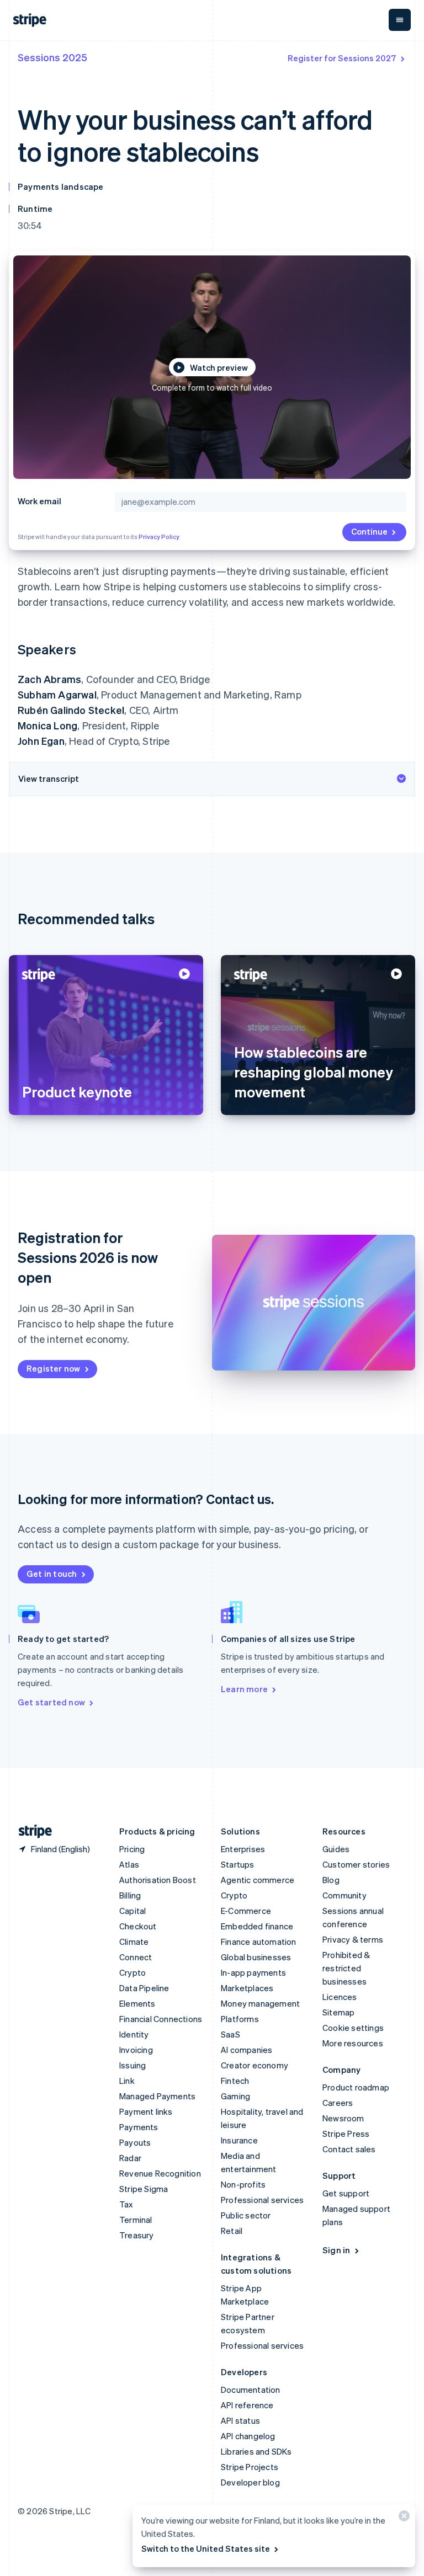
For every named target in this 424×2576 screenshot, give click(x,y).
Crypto (132, 1972)
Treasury (137, 2235)
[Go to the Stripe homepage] (31, 1831)
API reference (247, 2405)
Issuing (132, 2065)
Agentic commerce (258, 1880)
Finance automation (259, 1942)
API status (240, 2420)
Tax (126, 2204)
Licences (340, 1997)
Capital (132, 1911)
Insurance (239, 2140)
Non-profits (243, 2184)
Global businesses (256, 1957)
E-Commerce (246, 1911)
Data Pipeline (144, 1988)
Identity (134, 2034)
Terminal (136, 2220)
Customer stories (356, 1864)
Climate (134, 1942)
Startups (238, 1864)
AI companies (247, 2050)
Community (344, 1895)
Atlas (129, 1864)
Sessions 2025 (52, 57)
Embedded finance (257, 1926)
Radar (130, 2158)
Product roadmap (356, 2087)
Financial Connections (161, 2019)
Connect (136, 1957)
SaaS (230, 2034)
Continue (369, 531)
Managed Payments (157, 2096)
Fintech (235, 2081)
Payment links (146, 2111)
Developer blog (250, 2482)
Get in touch (52, 1574)
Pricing (132, 1849)
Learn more (244, 1689)
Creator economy (255, 2065)
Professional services (262, 2200)
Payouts (135, 2142)
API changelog (248, 2436)
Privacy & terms (353, 1939)
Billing (130, 1895)
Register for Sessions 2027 (342, 58)
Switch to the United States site (206, 2548)
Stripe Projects (250, 2467)
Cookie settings (353, 2028)
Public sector (246, 2215)
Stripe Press (346, 2134)
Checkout (138, 1926)
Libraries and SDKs (256, 2451)
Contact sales (349, 2149)
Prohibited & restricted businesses (346, 1968)
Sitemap (338, 2012)
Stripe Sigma (144, 2189)
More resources (353, 2043)
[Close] (402, 2518)
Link (127, 2081)
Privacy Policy (159, 537)
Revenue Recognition (160, 2173)
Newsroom (343, 2118)
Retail (232, 2231)
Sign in (336, 2250)
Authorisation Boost (158, 1880)
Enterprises (243, 1849)
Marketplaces (247, 1988)
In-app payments (253, 1972)
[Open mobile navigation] (400, 20)
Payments (139, 2127)
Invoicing (136, 2050)
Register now (53, 1368)
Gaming (235, 2096)
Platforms (240, 2019)
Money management (260, 2003)
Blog (331, 1880)
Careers (338, 2103)
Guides (336, 1849)
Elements (137, 2003)
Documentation (251, 2390)
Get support (346, 2193)
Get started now (51, 1702)
